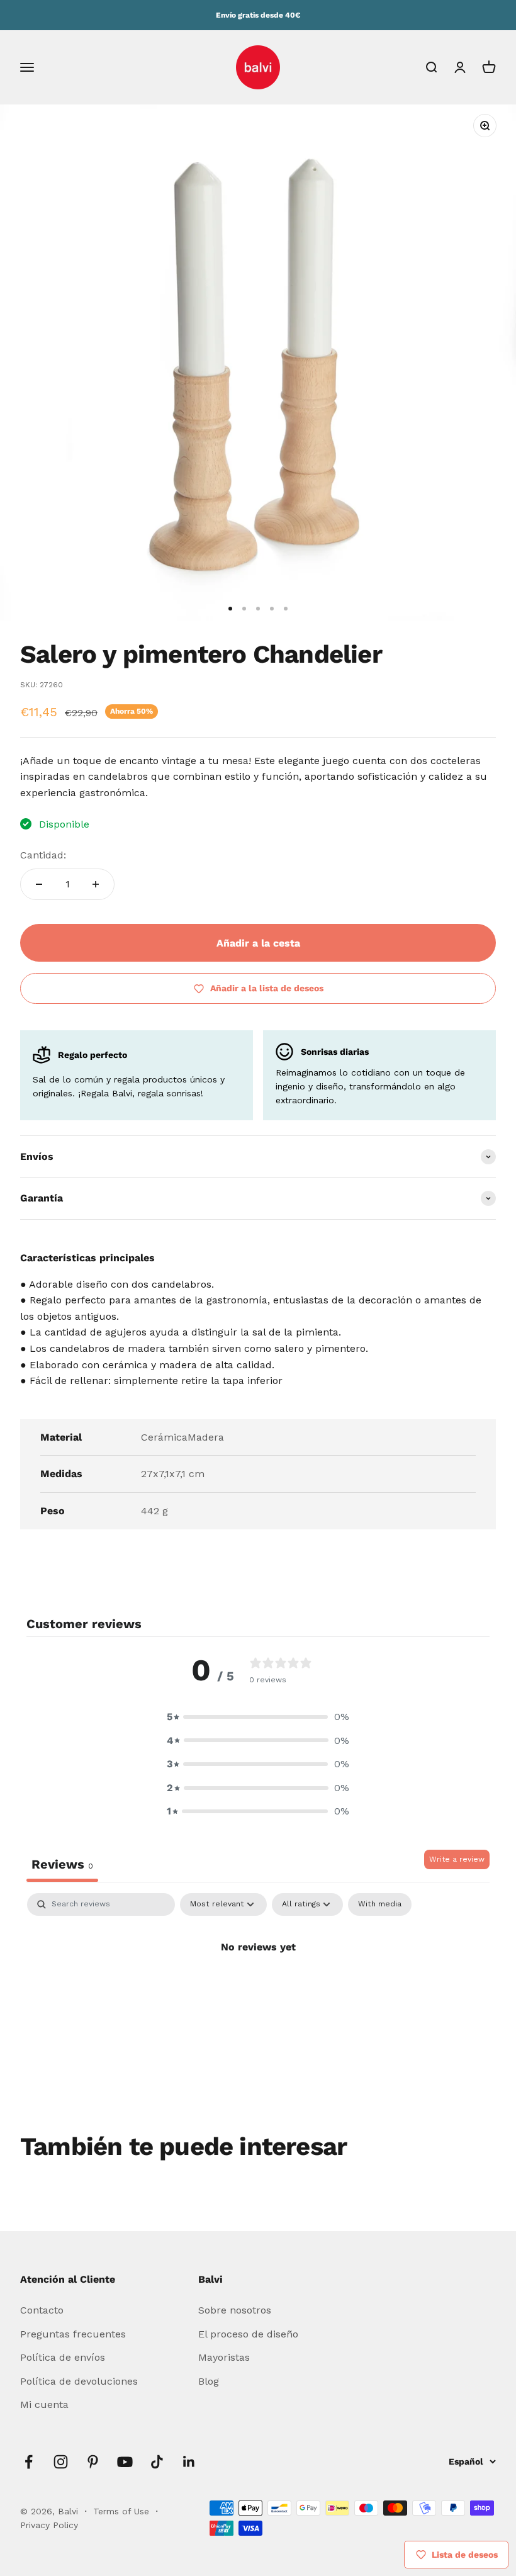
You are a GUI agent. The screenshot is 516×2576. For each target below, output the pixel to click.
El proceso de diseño (248, 2334)
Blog (209, 2381)
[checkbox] (380, 1904)
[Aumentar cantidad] (96, 884)
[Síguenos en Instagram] (61, 2462)
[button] (258, 1717)
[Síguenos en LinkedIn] (189, 2462)
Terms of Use (123, 2511)
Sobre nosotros (235, 2310)
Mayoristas (224, 2357)
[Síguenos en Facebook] (29, 2462)
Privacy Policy (49, 2525)
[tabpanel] (258, 1989)
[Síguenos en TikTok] (157, 2462)
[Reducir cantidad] (39, 884)
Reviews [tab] (62, 1864)
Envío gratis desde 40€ (258, 15)
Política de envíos (63, 2357)
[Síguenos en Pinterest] (93, 2462)
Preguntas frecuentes (73, 2334)
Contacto (42, 2310)
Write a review (457, 1859)
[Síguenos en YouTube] (125, 2462)
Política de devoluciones (79, 2381)
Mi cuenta (44, 2404)
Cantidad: (43, 855)
